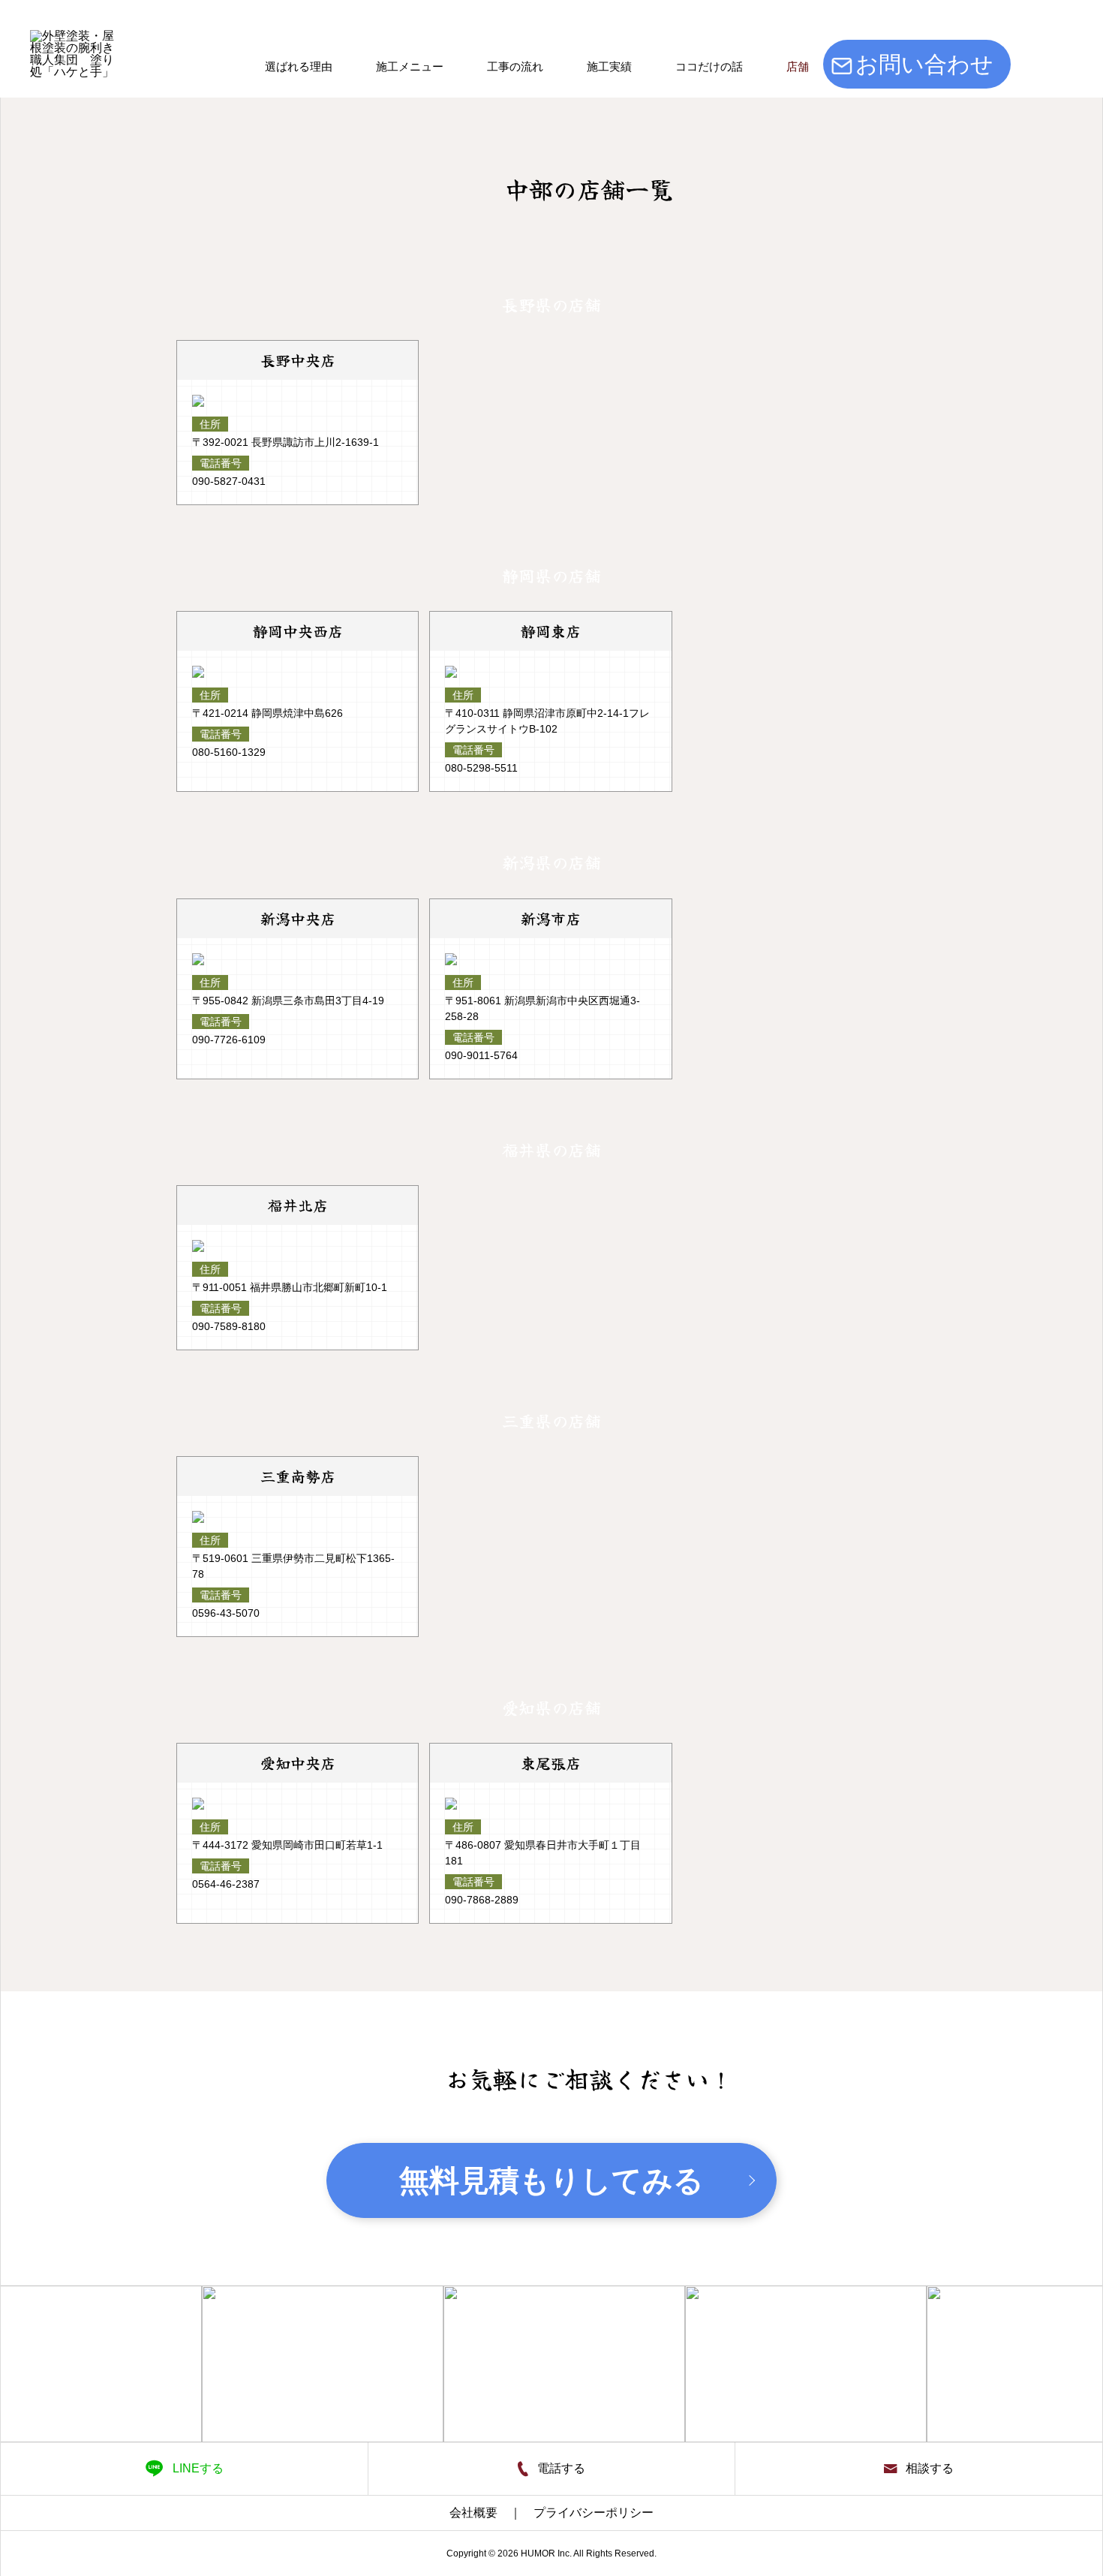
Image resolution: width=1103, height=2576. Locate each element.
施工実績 (609, 66)
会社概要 (473, 2513)
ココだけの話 (709, 66)
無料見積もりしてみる (551, 2180)
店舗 (798, 66)
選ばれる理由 (299, 66)
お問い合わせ (924, 64)
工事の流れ (515, 66)
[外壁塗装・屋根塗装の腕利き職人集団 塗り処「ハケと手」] (74, 74)
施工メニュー (410, 66)
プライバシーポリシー (594, 2513)
